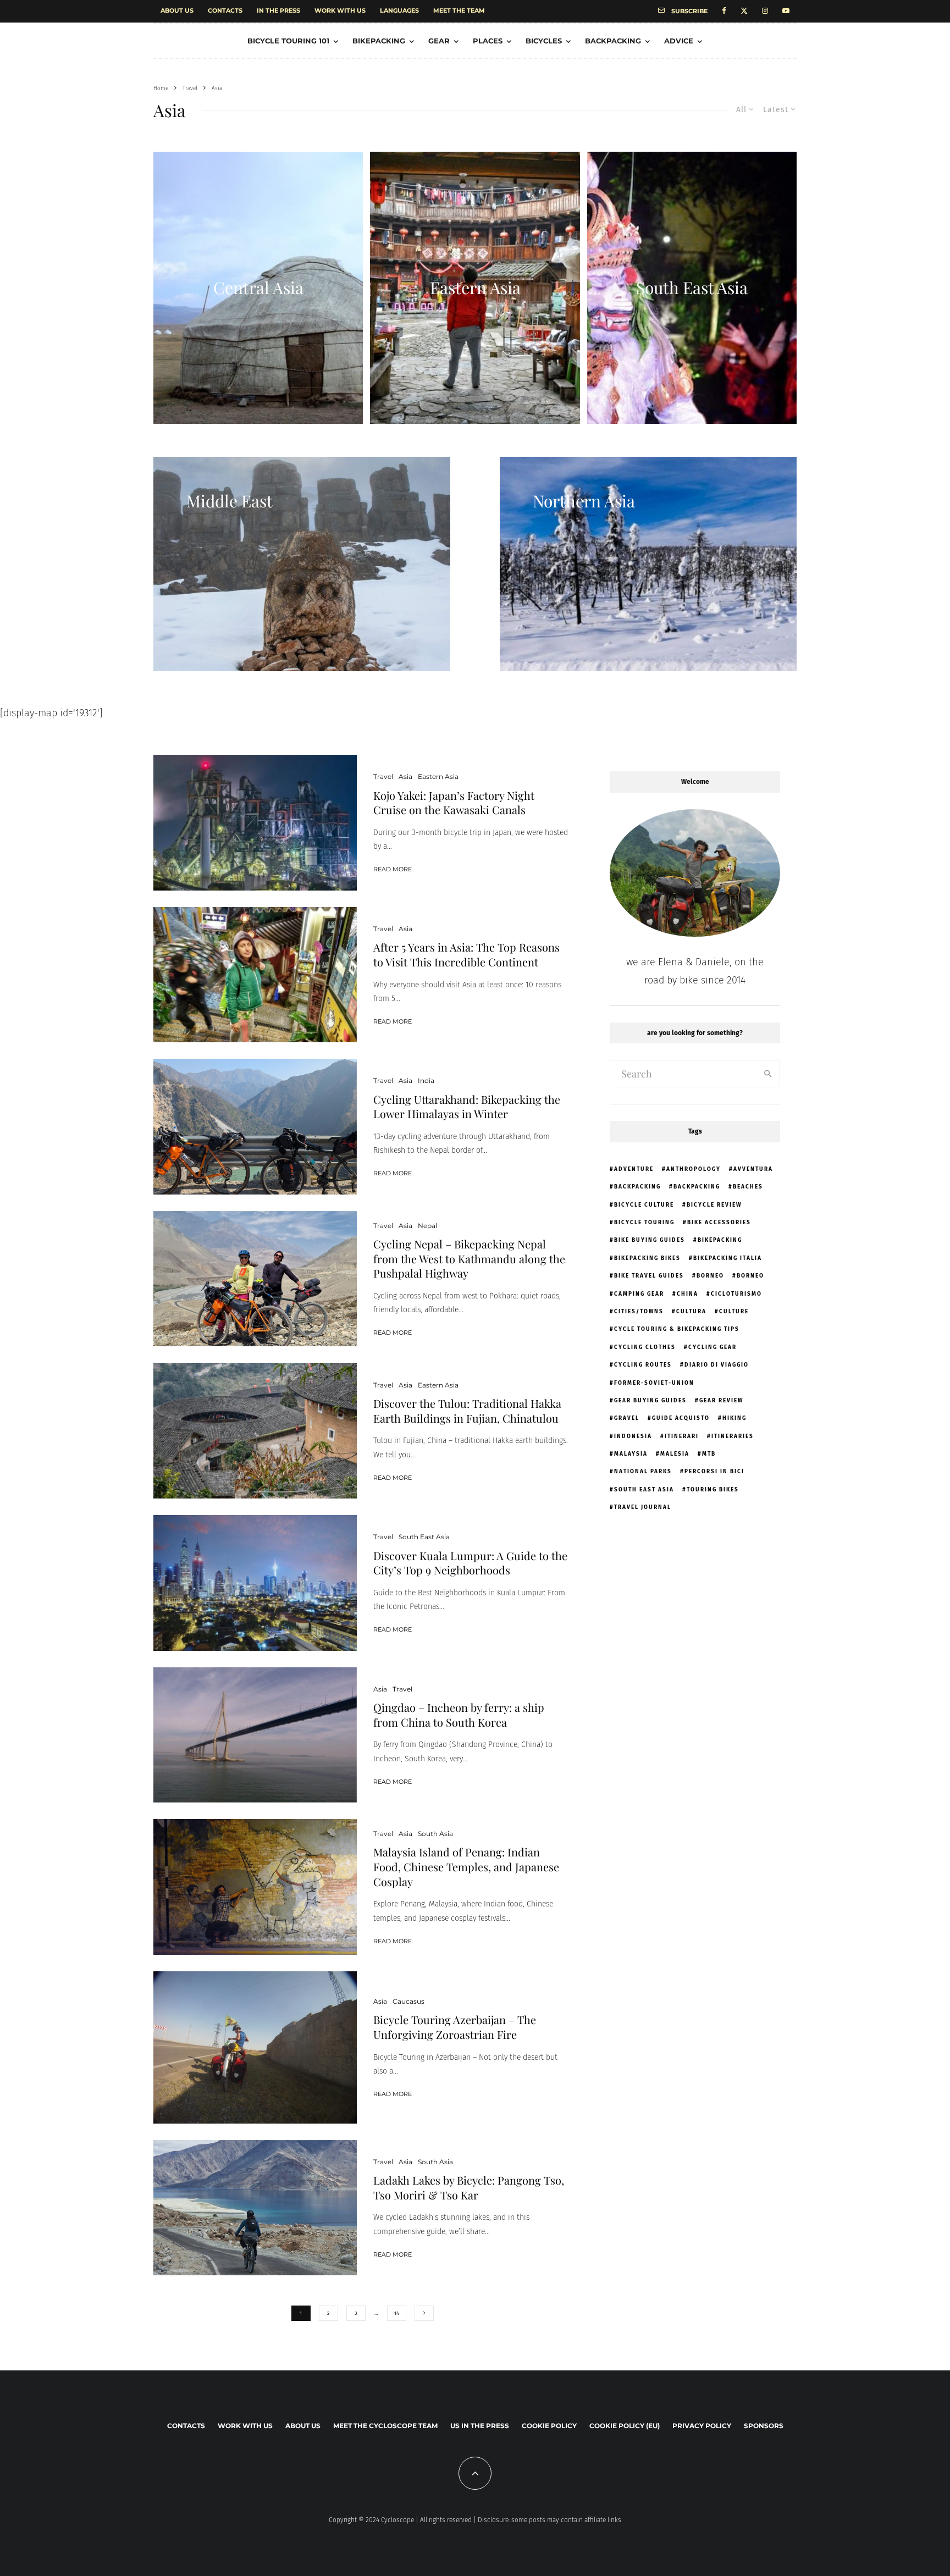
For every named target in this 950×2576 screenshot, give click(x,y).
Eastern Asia (438, 776)
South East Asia (424, 1537)
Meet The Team (459, 10)
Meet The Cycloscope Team (385, 2426)
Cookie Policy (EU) (625, 2426)
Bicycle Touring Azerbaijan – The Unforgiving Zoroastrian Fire (455, 2027)
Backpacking (613, 41)
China (687, 1294)
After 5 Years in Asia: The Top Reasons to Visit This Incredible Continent (466, 955)
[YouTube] (786, 11)
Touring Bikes (713, 1490)
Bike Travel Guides (649, 1276)
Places (488, 41)
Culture (734, 1312)
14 (397, 2313)
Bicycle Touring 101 (288, 41)
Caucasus (408, 2001)
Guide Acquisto (681, 1418)
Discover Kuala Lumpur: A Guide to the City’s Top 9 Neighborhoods (470, 1563)
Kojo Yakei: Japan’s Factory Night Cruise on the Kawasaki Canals (454, 803)
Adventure (634, 1169)
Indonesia (633, 1436)
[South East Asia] (692, 288)
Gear (439, 41)
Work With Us (340, 10)
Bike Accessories (719, 1223)
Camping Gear (639, 1294)
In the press (278, 10)
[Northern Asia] (648, 564)
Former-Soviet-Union (654, 1383)
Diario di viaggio (717, 1365)
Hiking (734, 1418)
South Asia (435, 1834)
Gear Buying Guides (650, 1401)
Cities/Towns (639, 1312)
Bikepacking (379, 41)
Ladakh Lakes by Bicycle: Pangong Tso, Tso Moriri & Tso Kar (469, 2188)
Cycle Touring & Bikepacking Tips (677, 1329)
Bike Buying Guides (650, 1240)
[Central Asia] (258, 288)
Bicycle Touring (644, 1223)
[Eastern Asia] (475, 288)
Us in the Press (480, 2426)
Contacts (225, 10)
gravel (627, 1418)
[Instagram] (765, 11)
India (426, 1080)
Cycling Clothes (645, 1347)
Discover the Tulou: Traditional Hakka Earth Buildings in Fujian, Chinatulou (467, 1411)
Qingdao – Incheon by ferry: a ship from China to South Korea (459, 1715)
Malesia (675, 1454)
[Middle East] (302, 564)
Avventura (753, 1169)
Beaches (748, 1187)
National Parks (643, 1472)
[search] (768, 1074)
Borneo (710, 1276)
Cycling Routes (643, 1365)
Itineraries (733, 1436)
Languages (399, 10)
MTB (709, 1454)
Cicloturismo (736, 1294)
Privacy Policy (702, 2426)
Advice (679, 41)
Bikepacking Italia (728, 1258)
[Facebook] (724, 11)
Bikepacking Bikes (647, 1258)
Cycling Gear (712, 1347)
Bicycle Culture (644, 1205)
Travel (383, 776)
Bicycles (544, 41)
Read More (393, 869)
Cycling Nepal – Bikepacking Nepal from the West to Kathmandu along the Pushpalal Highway (469, 1259)
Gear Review (721, 1401)
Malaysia (631, 1454)
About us (177, 10)
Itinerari (682, 1436)
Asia (405, 776)
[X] (744, 11)
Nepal (427, 1226)
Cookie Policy (549, 2426)
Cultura (691, 1312)
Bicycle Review (714, 1205)
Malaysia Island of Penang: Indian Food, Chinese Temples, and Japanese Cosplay (466, 1867)
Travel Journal (643, 1507)
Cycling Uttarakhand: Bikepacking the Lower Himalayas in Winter (467, 1107)
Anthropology (694, 1169)
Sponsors (764, 2426)
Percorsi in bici (714, 1472)
